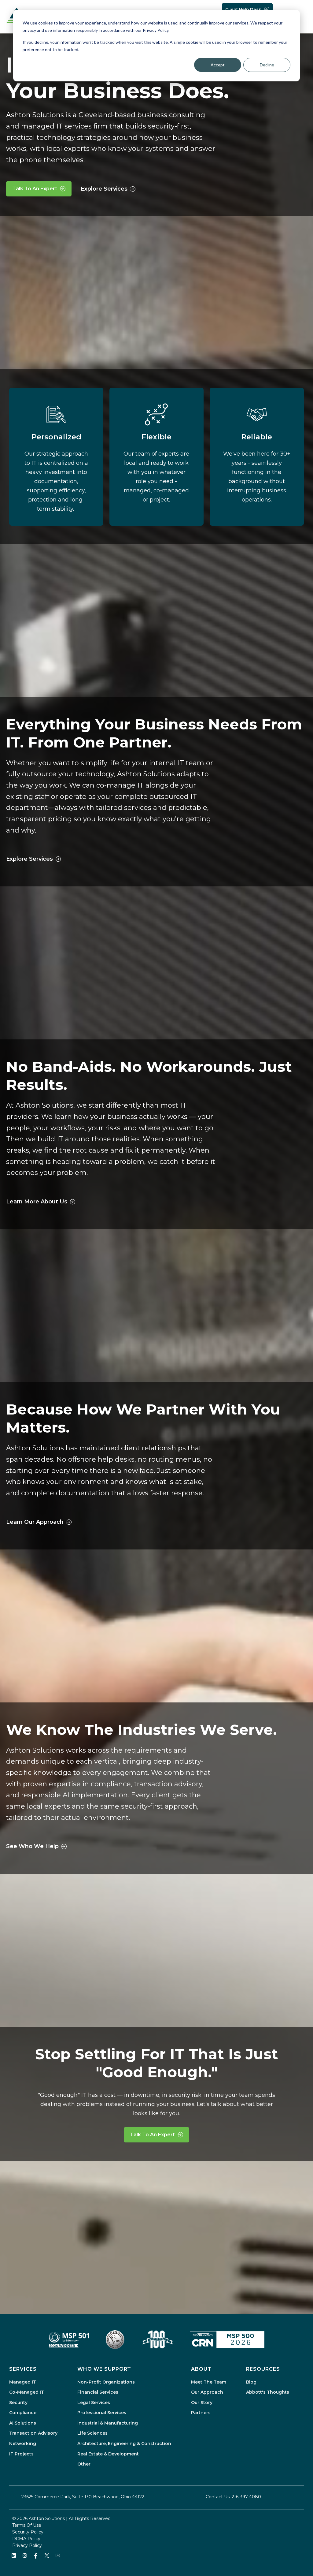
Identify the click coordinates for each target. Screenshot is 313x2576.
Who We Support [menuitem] (104, 2369)
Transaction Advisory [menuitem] (33, 2433)
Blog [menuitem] (251, 2382)
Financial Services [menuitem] (98, 2392)
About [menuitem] (201, 2369)
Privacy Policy (27, 2545)
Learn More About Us (37, 1202)
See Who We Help (32, 1846)
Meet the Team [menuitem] (209, 2382)
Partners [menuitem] (201, 2413)
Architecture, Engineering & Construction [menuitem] (124, 2444)
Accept (218, 65)
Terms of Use (27, 2525)
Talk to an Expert (35, 189)
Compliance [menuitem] (23, 2413)
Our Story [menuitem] (202, 2403)
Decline (267, 65)
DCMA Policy (26, 2539)
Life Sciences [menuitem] (92, 2433)
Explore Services (104, 189)
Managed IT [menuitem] (23, 2382)
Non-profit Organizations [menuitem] (106, 2382)
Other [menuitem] (84, 2464)
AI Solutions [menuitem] (23, 2423)
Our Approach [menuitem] (207, 2392)
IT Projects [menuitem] (21, 2454)
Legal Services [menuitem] (94, 2403)
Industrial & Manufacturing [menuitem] (108, 2423)
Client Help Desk (243, 9)
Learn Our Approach (35, 1522)
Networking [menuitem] (23, 2444)
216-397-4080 (246, 2497)
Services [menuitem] (23, 2369)
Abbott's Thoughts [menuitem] (268, 2392)
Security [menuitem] (18, 2403)
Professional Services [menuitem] (102, 2413)
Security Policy (28, 2532)
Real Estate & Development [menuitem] (108, 2454)
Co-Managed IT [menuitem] (27, 2392)
